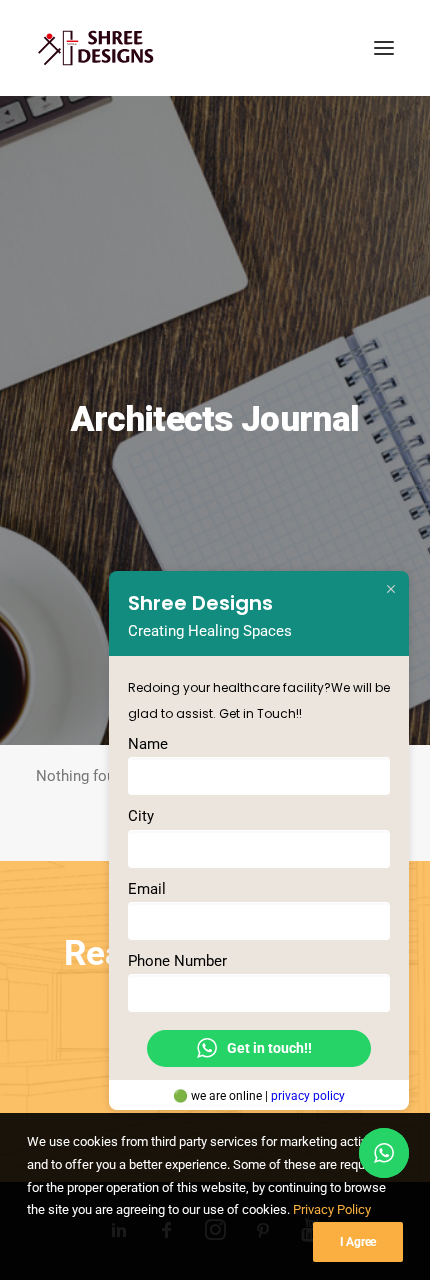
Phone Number (177, 960)
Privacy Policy (332, 1209)
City (141, 816)
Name (148, 744)
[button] (384, 48)
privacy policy (308, 1095)
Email (147, 888)
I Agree (358, 1242)
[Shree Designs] (96, 48)
